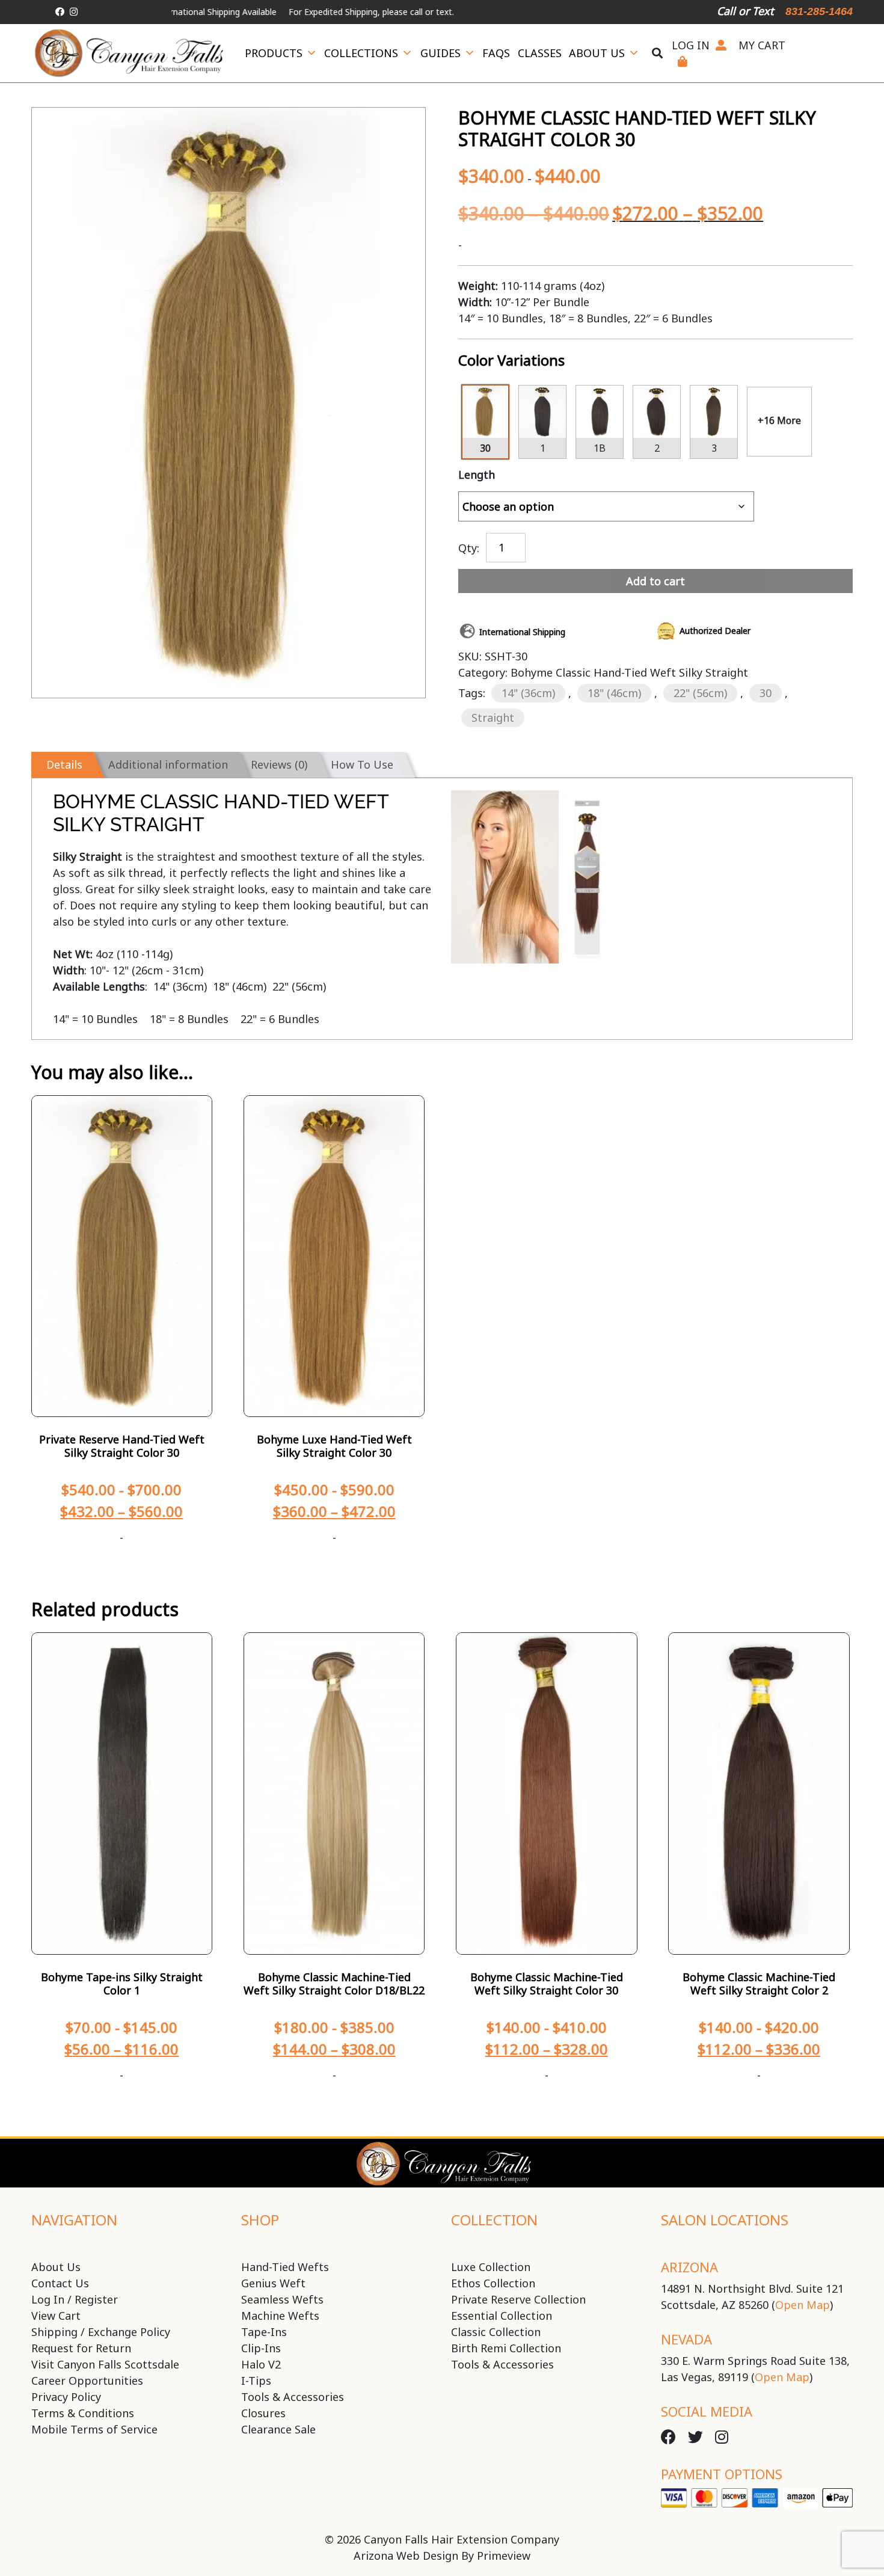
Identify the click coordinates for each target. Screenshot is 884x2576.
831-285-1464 (819, 11)
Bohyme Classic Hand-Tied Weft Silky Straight (629, 672)
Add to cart (655, 581)
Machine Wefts (280, 2316)
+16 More (779, 420)
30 (766, 693)
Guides (440, 53)
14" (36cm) (528, 693)
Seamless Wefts (282, 2299)
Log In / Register (75, 2299)
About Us (597, 53)
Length (477, 475)
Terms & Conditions (83, 2413)
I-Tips (256, 2381)
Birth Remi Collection (506, 2348)
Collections (361, 53)
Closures (263, 2413)
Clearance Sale (278, 2429)
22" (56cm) (700, 693)
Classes (540, 53)
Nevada (686, 2339)
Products (274, 53)
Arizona (689, 2267)
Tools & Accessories (293, 2397)
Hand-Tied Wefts (285, 2267)
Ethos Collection (493, 2283)
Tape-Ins (264, 2332)
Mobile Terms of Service (94, 2429)
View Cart (56, 2316)
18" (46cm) (614, 693)
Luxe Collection (491, 2267)
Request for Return (81, 2348)
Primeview (504, 2556)
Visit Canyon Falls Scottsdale (105, 2364)
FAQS (496, 53)
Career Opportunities (87, 2381)
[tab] (62, 765)
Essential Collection (502, 2316)
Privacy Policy (66, 2397)
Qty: (469, 547)
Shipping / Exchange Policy (101, 2332)
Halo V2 (261, 2364)
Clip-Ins (261, 2348)
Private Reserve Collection (518, 2299)
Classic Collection (496, 2332)
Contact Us (60, 2283)
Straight (493, 718)
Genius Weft (273, 2283)
